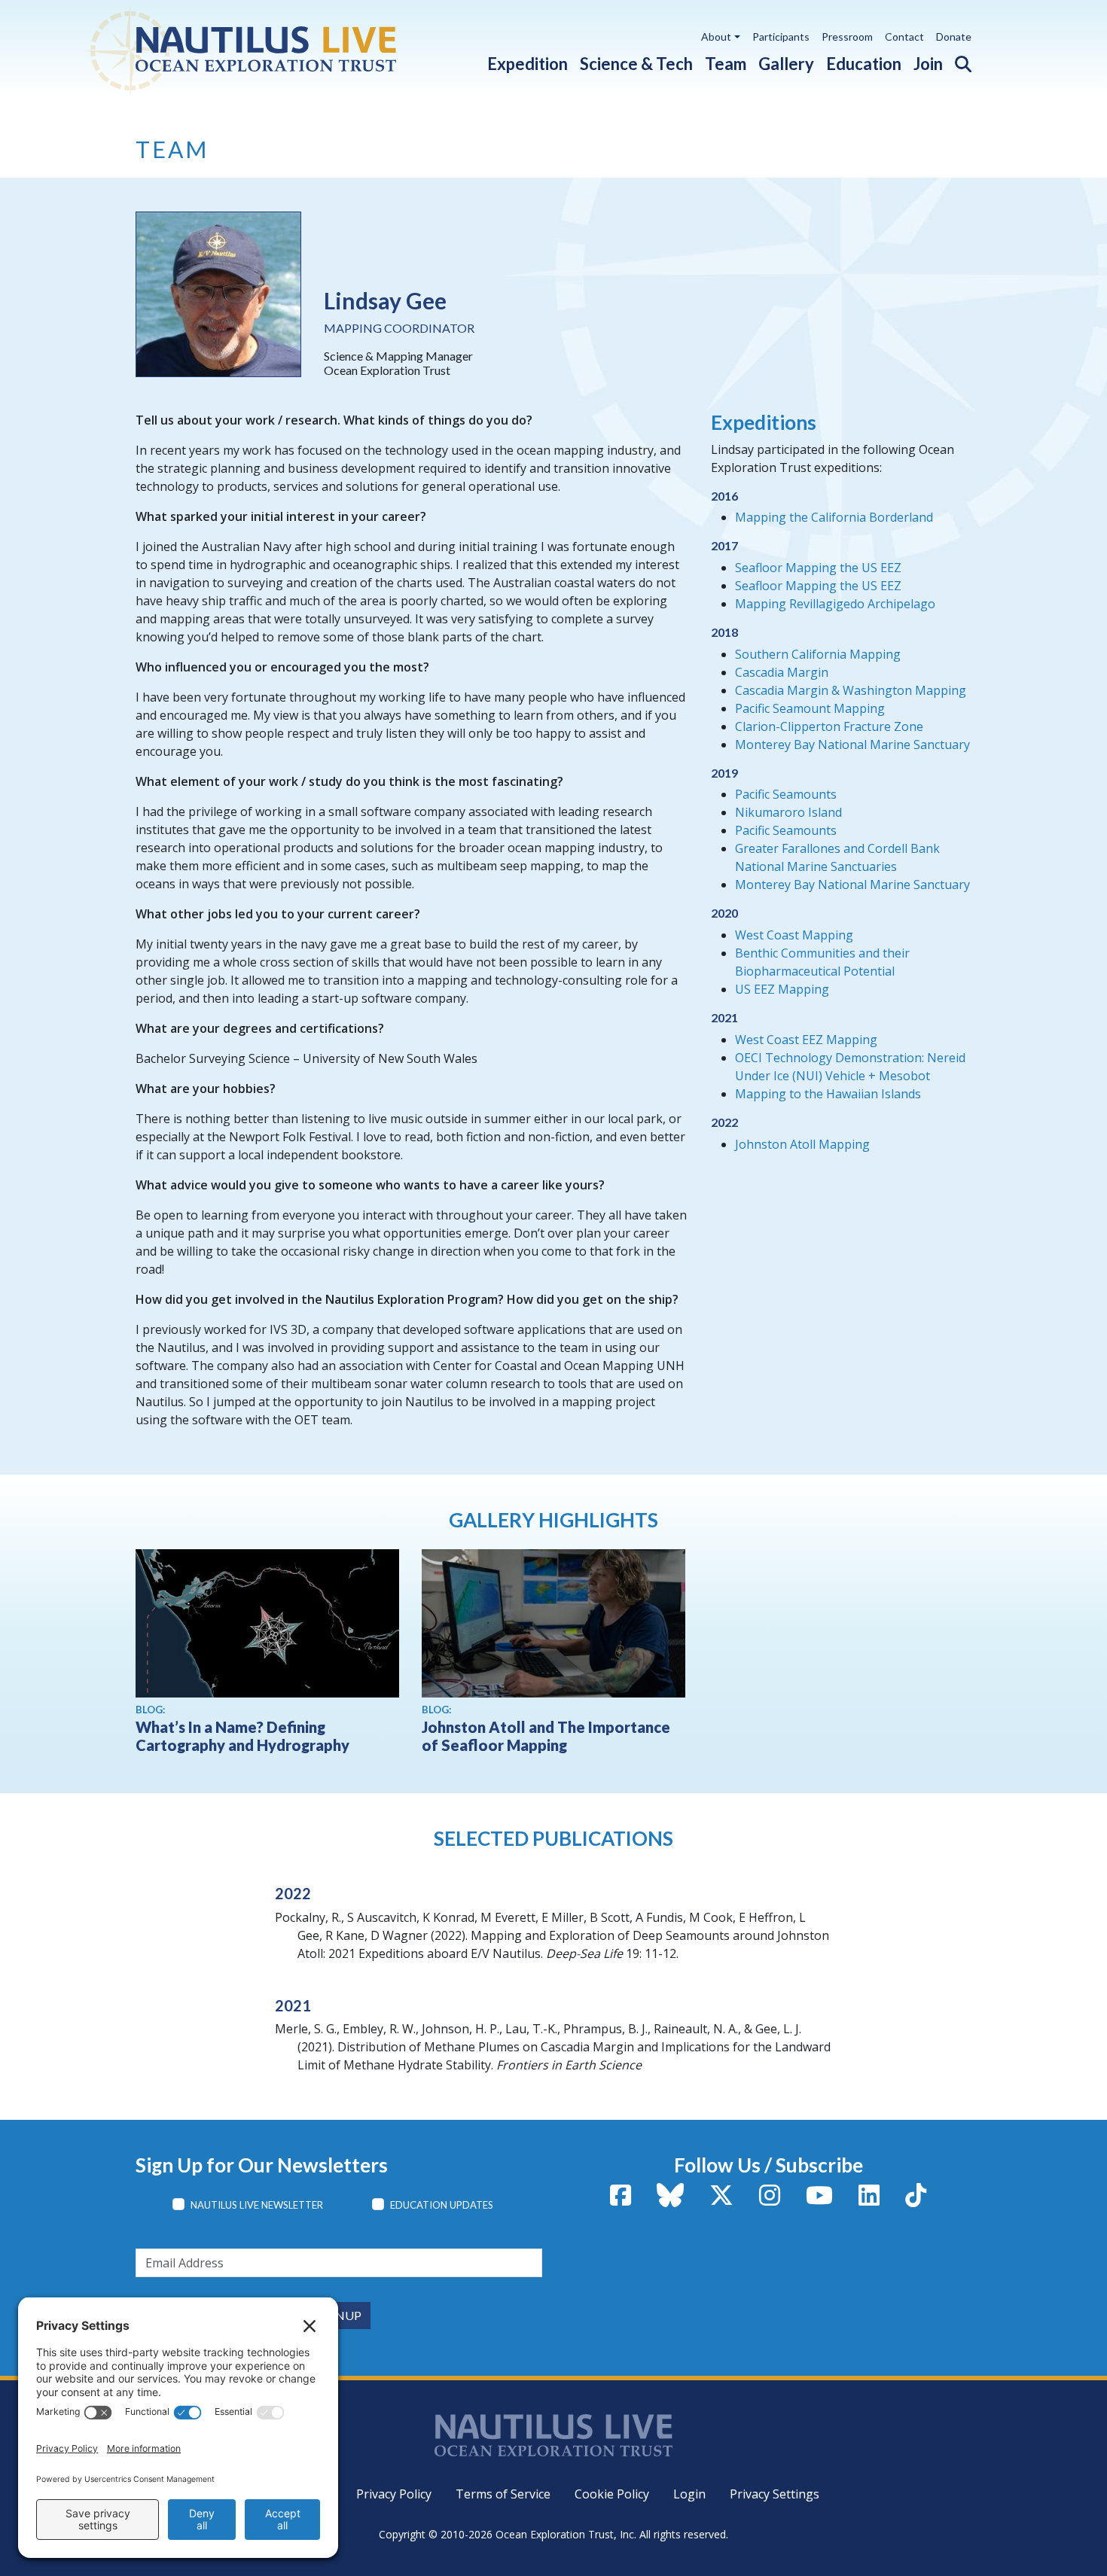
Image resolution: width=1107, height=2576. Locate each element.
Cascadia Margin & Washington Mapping (851, 690)
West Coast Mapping (794, 935)
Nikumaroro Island (788, 812)
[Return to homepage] (277, 49)
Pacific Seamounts (786, 794)
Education (864, 64)
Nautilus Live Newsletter (257, 2205)
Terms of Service (503, 2494)
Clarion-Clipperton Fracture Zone (829, 726)
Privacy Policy (394, 2494)
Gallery (786, 64)
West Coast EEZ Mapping (806, 1040)
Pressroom (847, 37)
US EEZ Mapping (782, 989)
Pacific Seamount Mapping (810, 708)
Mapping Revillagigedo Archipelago (835, 604)
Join (928, 64)
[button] (957, 61)
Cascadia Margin (782, 672)
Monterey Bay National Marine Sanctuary (852, 744)
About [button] (716, 37)
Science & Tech (636, 64)
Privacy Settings (775, 2494)
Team (726, 64)
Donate (954, 37)
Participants (781, 37)
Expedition (528, 64)
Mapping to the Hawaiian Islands (828, 1094)
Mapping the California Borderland (834, 517)
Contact (904, 37)
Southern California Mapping (818, 654)
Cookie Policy (612, 2494)
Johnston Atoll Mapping (802, 1144)
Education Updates (442, 2205)
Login (689, 2494)
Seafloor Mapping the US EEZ (818, 568)
